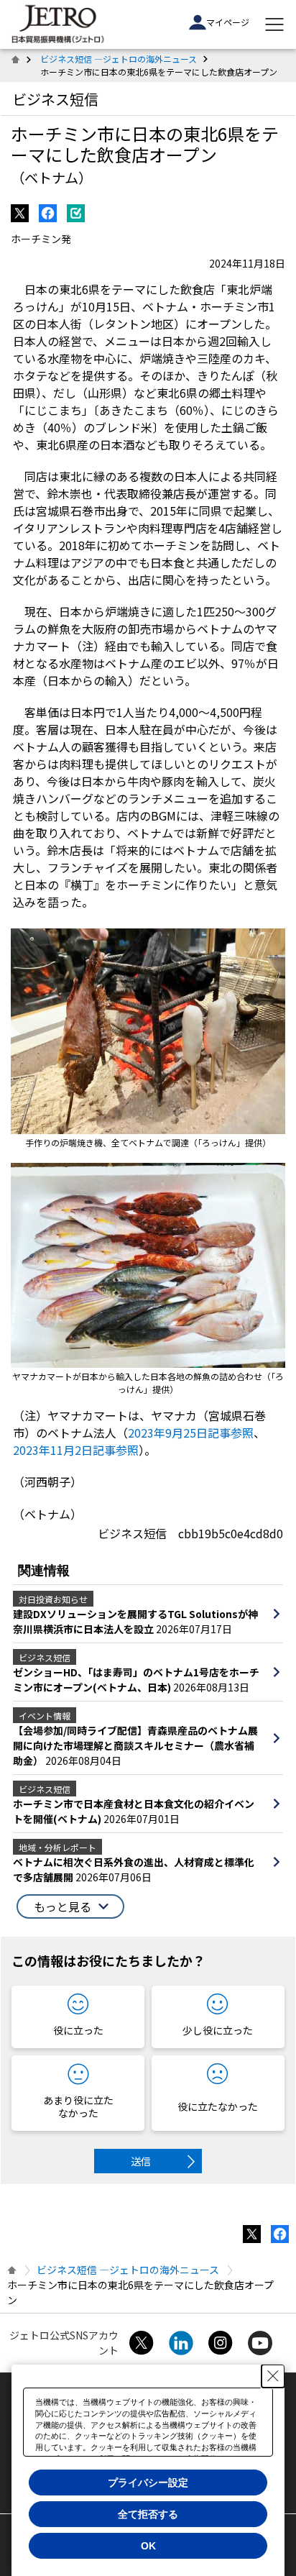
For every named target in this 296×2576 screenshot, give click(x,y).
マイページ (228, 22)
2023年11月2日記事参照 (76, 1450)
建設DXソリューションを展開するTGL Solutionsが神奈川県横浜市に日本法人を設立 (135, 1621)
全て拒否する (148, 2514)
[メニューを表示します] (274, 24)
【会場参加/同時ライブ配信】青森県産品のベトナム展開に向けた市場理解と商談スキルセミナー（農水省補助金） (135, 1745)
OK (148, 2546)
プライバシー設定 (148, 2483)
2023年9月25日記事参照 (191, 1433)
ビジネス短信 (55, 99)
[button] (70, 1906)
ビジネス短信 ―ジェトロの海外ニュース (119, 59)
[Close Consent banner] (273, 2376)
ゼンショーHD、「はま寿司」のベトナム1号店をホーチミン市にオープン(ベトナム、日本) (136, 1680)
